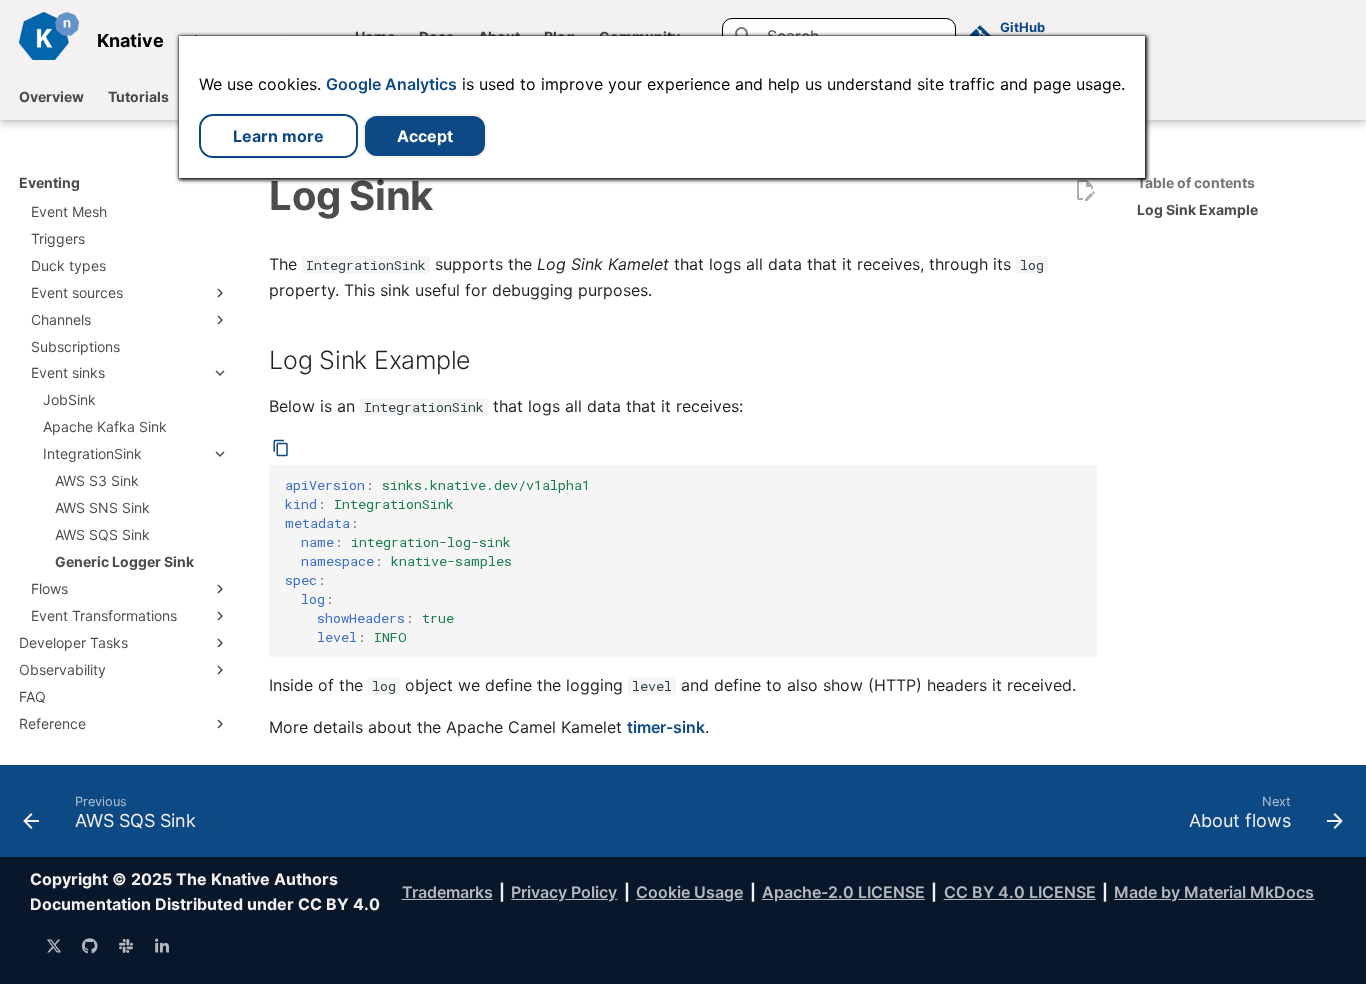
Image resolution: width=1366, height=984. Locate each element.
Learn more (278, 136)
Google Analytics (391, 84)
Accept (425, 136)
